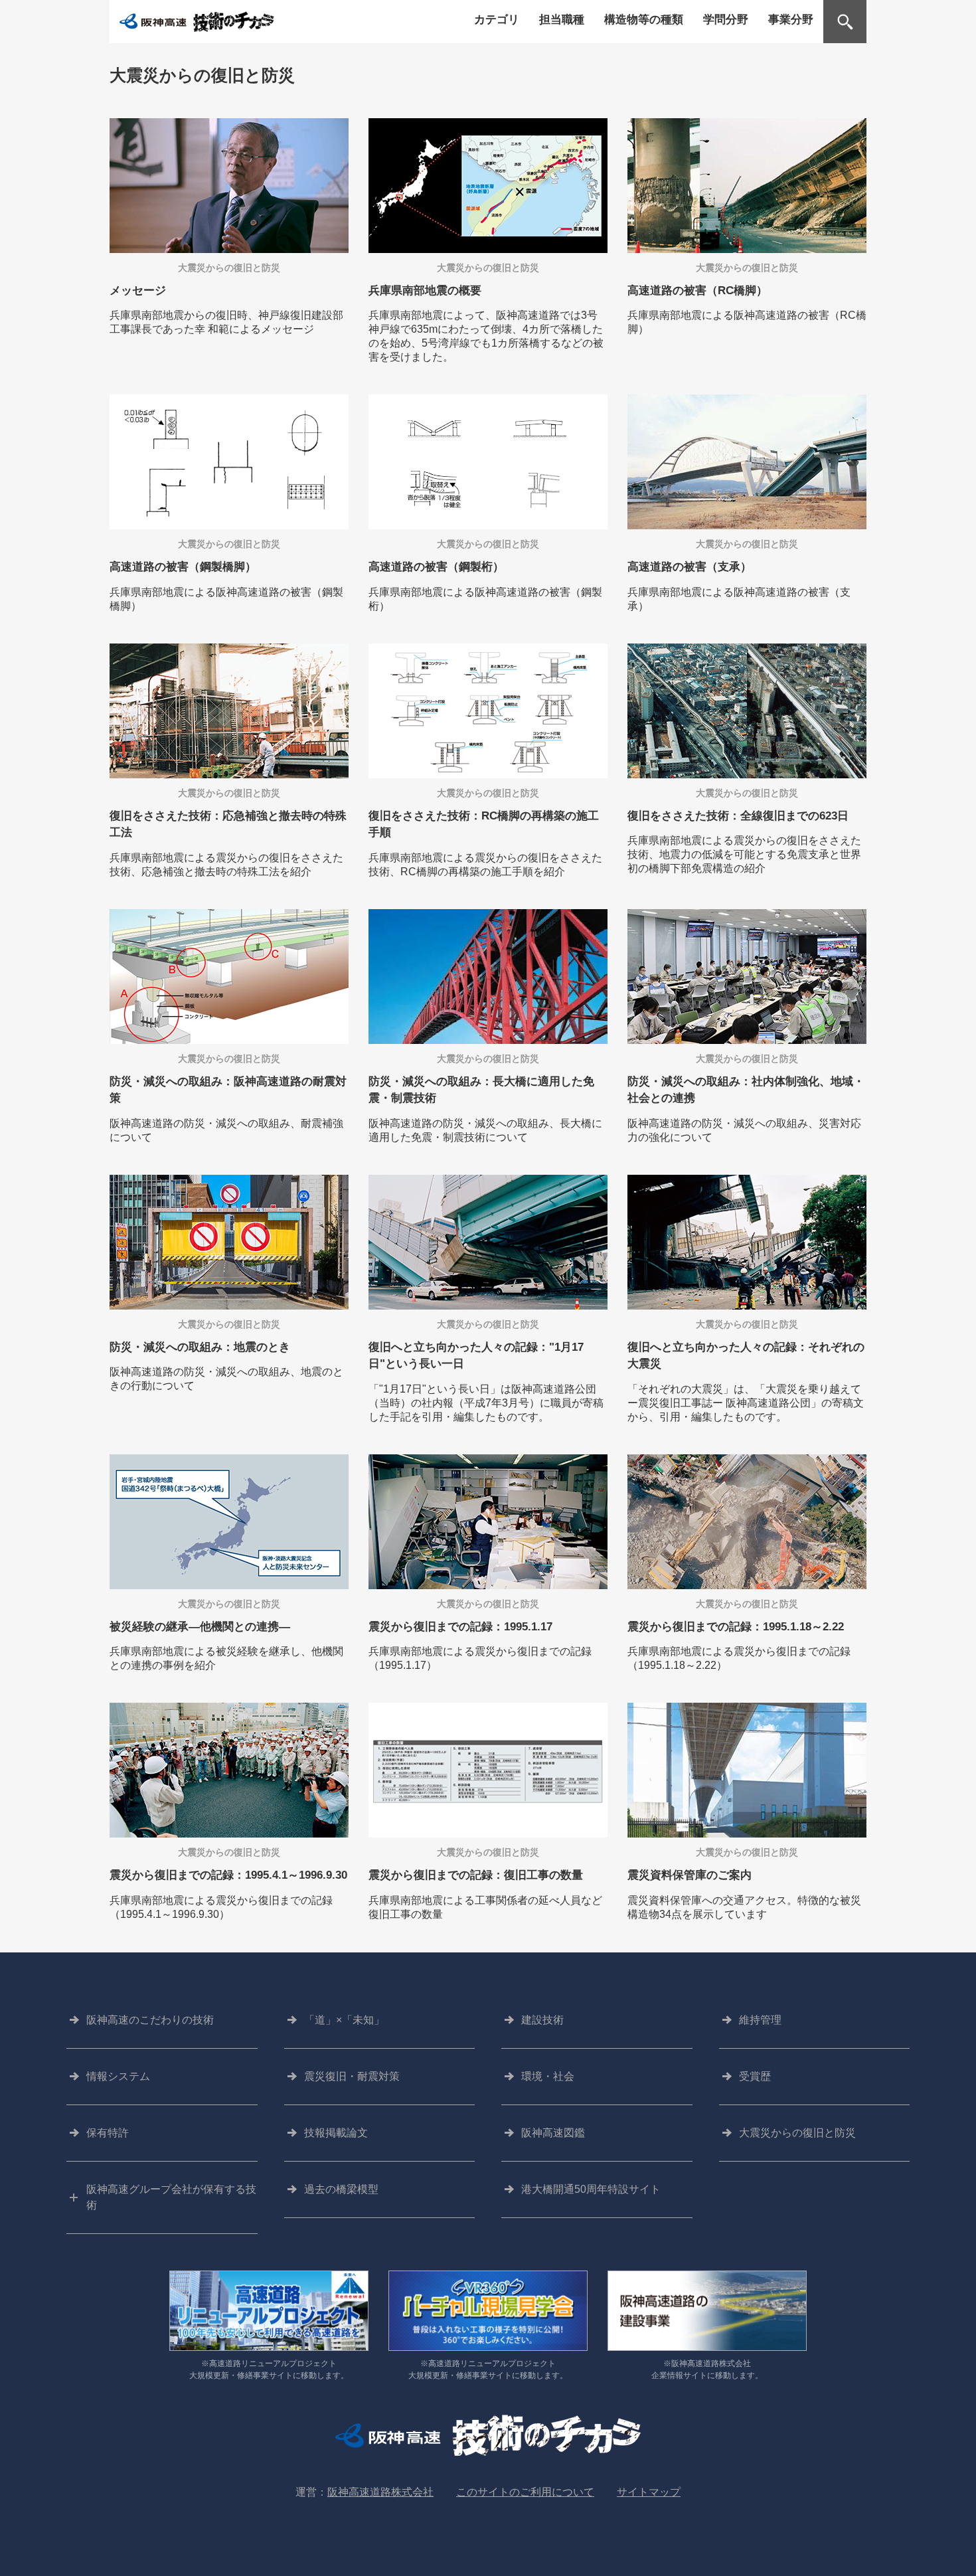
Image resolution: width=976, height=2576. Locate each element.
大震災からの (797, 2133)
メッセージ (138, 291)
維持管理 (760, 2020)
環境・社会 (548, 2076)
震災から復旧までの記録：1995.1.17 (460, 1627)
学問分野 (726, 19)
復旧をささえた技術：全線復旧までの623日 (738, 816)
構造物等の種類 (644, 19)
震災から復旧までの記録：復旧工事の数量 (476, 1875)
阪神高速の (150, 2020)
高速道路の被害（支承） (690, 567)
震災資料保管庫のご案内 (690, 1875)
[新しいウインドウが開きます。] (269, 2313)
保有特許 (108, 2133)
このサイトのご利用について (525, 2492)
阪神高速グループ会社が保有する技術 (171, 2197)
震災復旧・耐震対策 (352, 2076)
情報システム (118, 2076)
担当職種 (562, 19)
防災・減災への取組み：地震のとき (200, 1347)
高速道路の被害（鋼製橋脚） (183, 567)
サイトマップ (649, 2492)
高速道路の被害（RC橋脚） (697, 291)
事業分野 (791, 19)
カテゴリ (497, 19)
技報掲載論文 (336, 2133)
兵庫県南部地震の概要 (425, 291)
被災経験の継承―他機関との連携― (200, 1627)
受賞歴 (755, 2076)
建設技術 (542, 2020)
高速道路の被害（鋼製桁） (436, 567)
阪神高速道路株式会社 (380, 2492)
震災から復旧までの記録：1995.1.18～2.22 (736, 1627)
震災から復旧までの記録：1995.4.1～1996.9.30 (228, 1875)
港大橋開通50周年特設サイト (591, 2189)
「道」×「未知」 (344, 2020)
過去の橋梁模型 (341, 2189)
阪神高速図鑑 (553, 2133)
